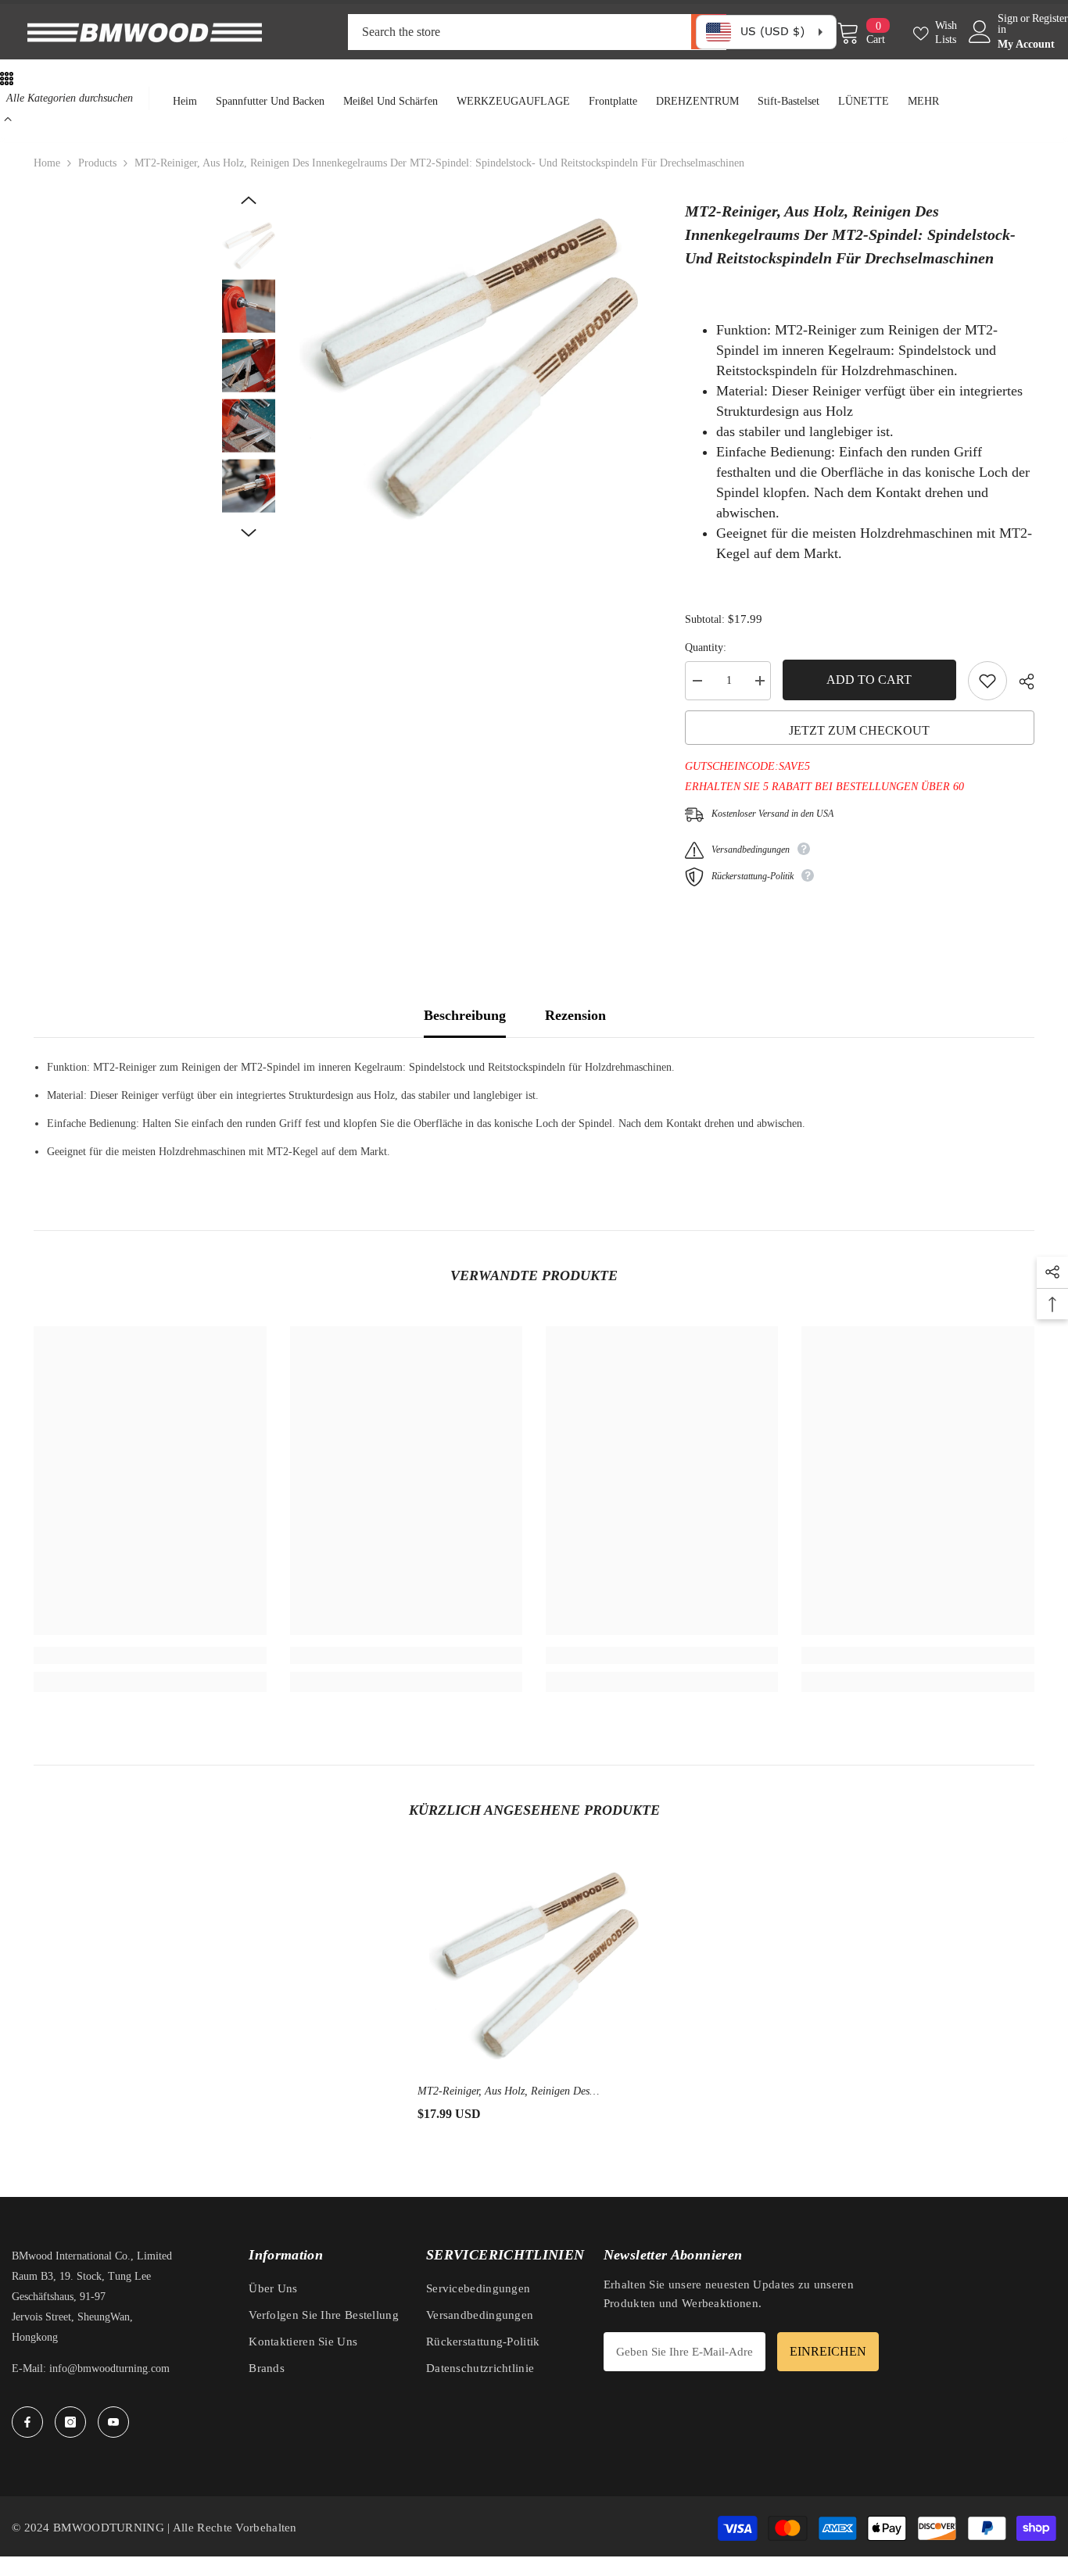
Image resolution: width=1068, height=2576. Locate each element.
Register (1050, 19)
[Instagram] (70, 2422)
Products (97, 163)
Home (47, 163)
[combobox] (520, 32)
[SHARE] (1021, 682)
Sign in (1008, 24)
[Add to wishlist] (987, 681)
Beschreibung (465, 1015)
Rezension (575, 1015)
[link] (150, 1655)
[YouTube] (113, 2422)
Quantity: (706, 648)
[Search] (537, 32)
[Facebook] (27, 2422)
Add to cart (869, 680)
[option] (469, 369)
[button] (249, 200)
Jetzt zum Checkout (859, 730)
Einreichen (828, 2351)
